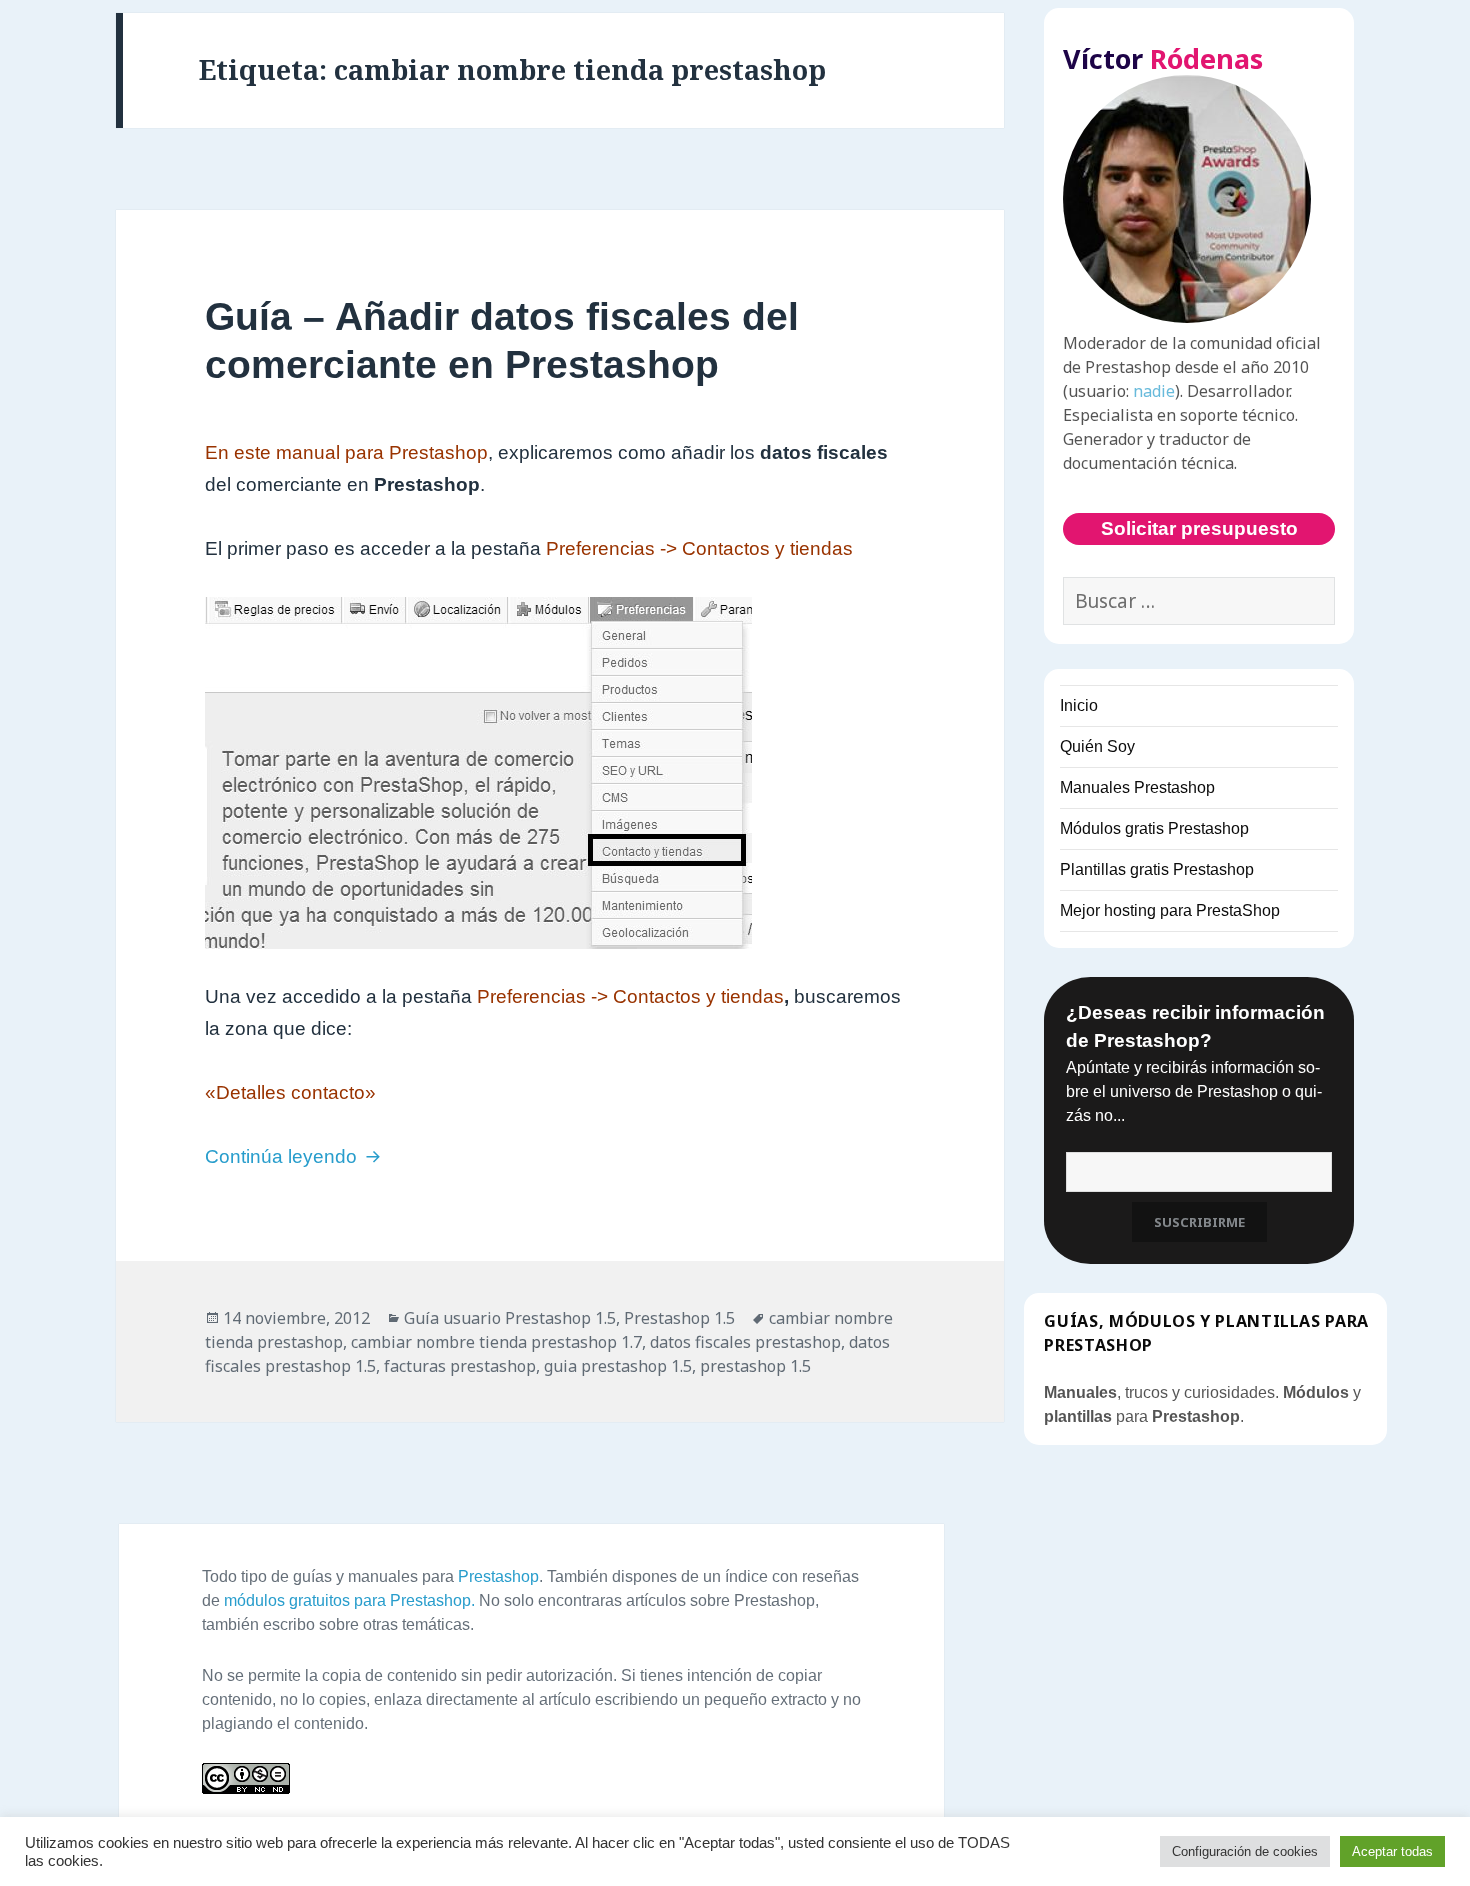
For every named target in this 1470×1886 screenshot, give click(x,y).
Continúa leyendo (295, 1156)
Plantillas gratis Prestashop (1157, 869)
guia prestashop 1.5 (618, 1366)
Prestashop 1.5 (679, 1318)
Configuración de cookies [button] (1245, 1851)
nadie (1154, 391)
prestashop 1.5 (755, 1366)
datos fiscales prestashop (745, 1342)
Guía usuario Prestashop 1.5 (510, 1318)
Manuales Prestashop (1137, 787)
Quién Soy (1097, 746)
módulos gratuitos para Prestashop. (349, 1600)
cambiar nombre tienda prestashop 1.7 (496, 1342)
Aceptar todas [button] (1392, 1851)
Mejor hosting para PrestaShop (1170, 910)
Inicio (1079, 705)
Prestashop (498, 1576)
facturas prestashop (460, 1366)
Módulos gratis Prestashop (1154, 828)
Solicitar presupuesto (1199, 528)
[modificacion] (560, 773)
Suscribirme (1199, 1222)
